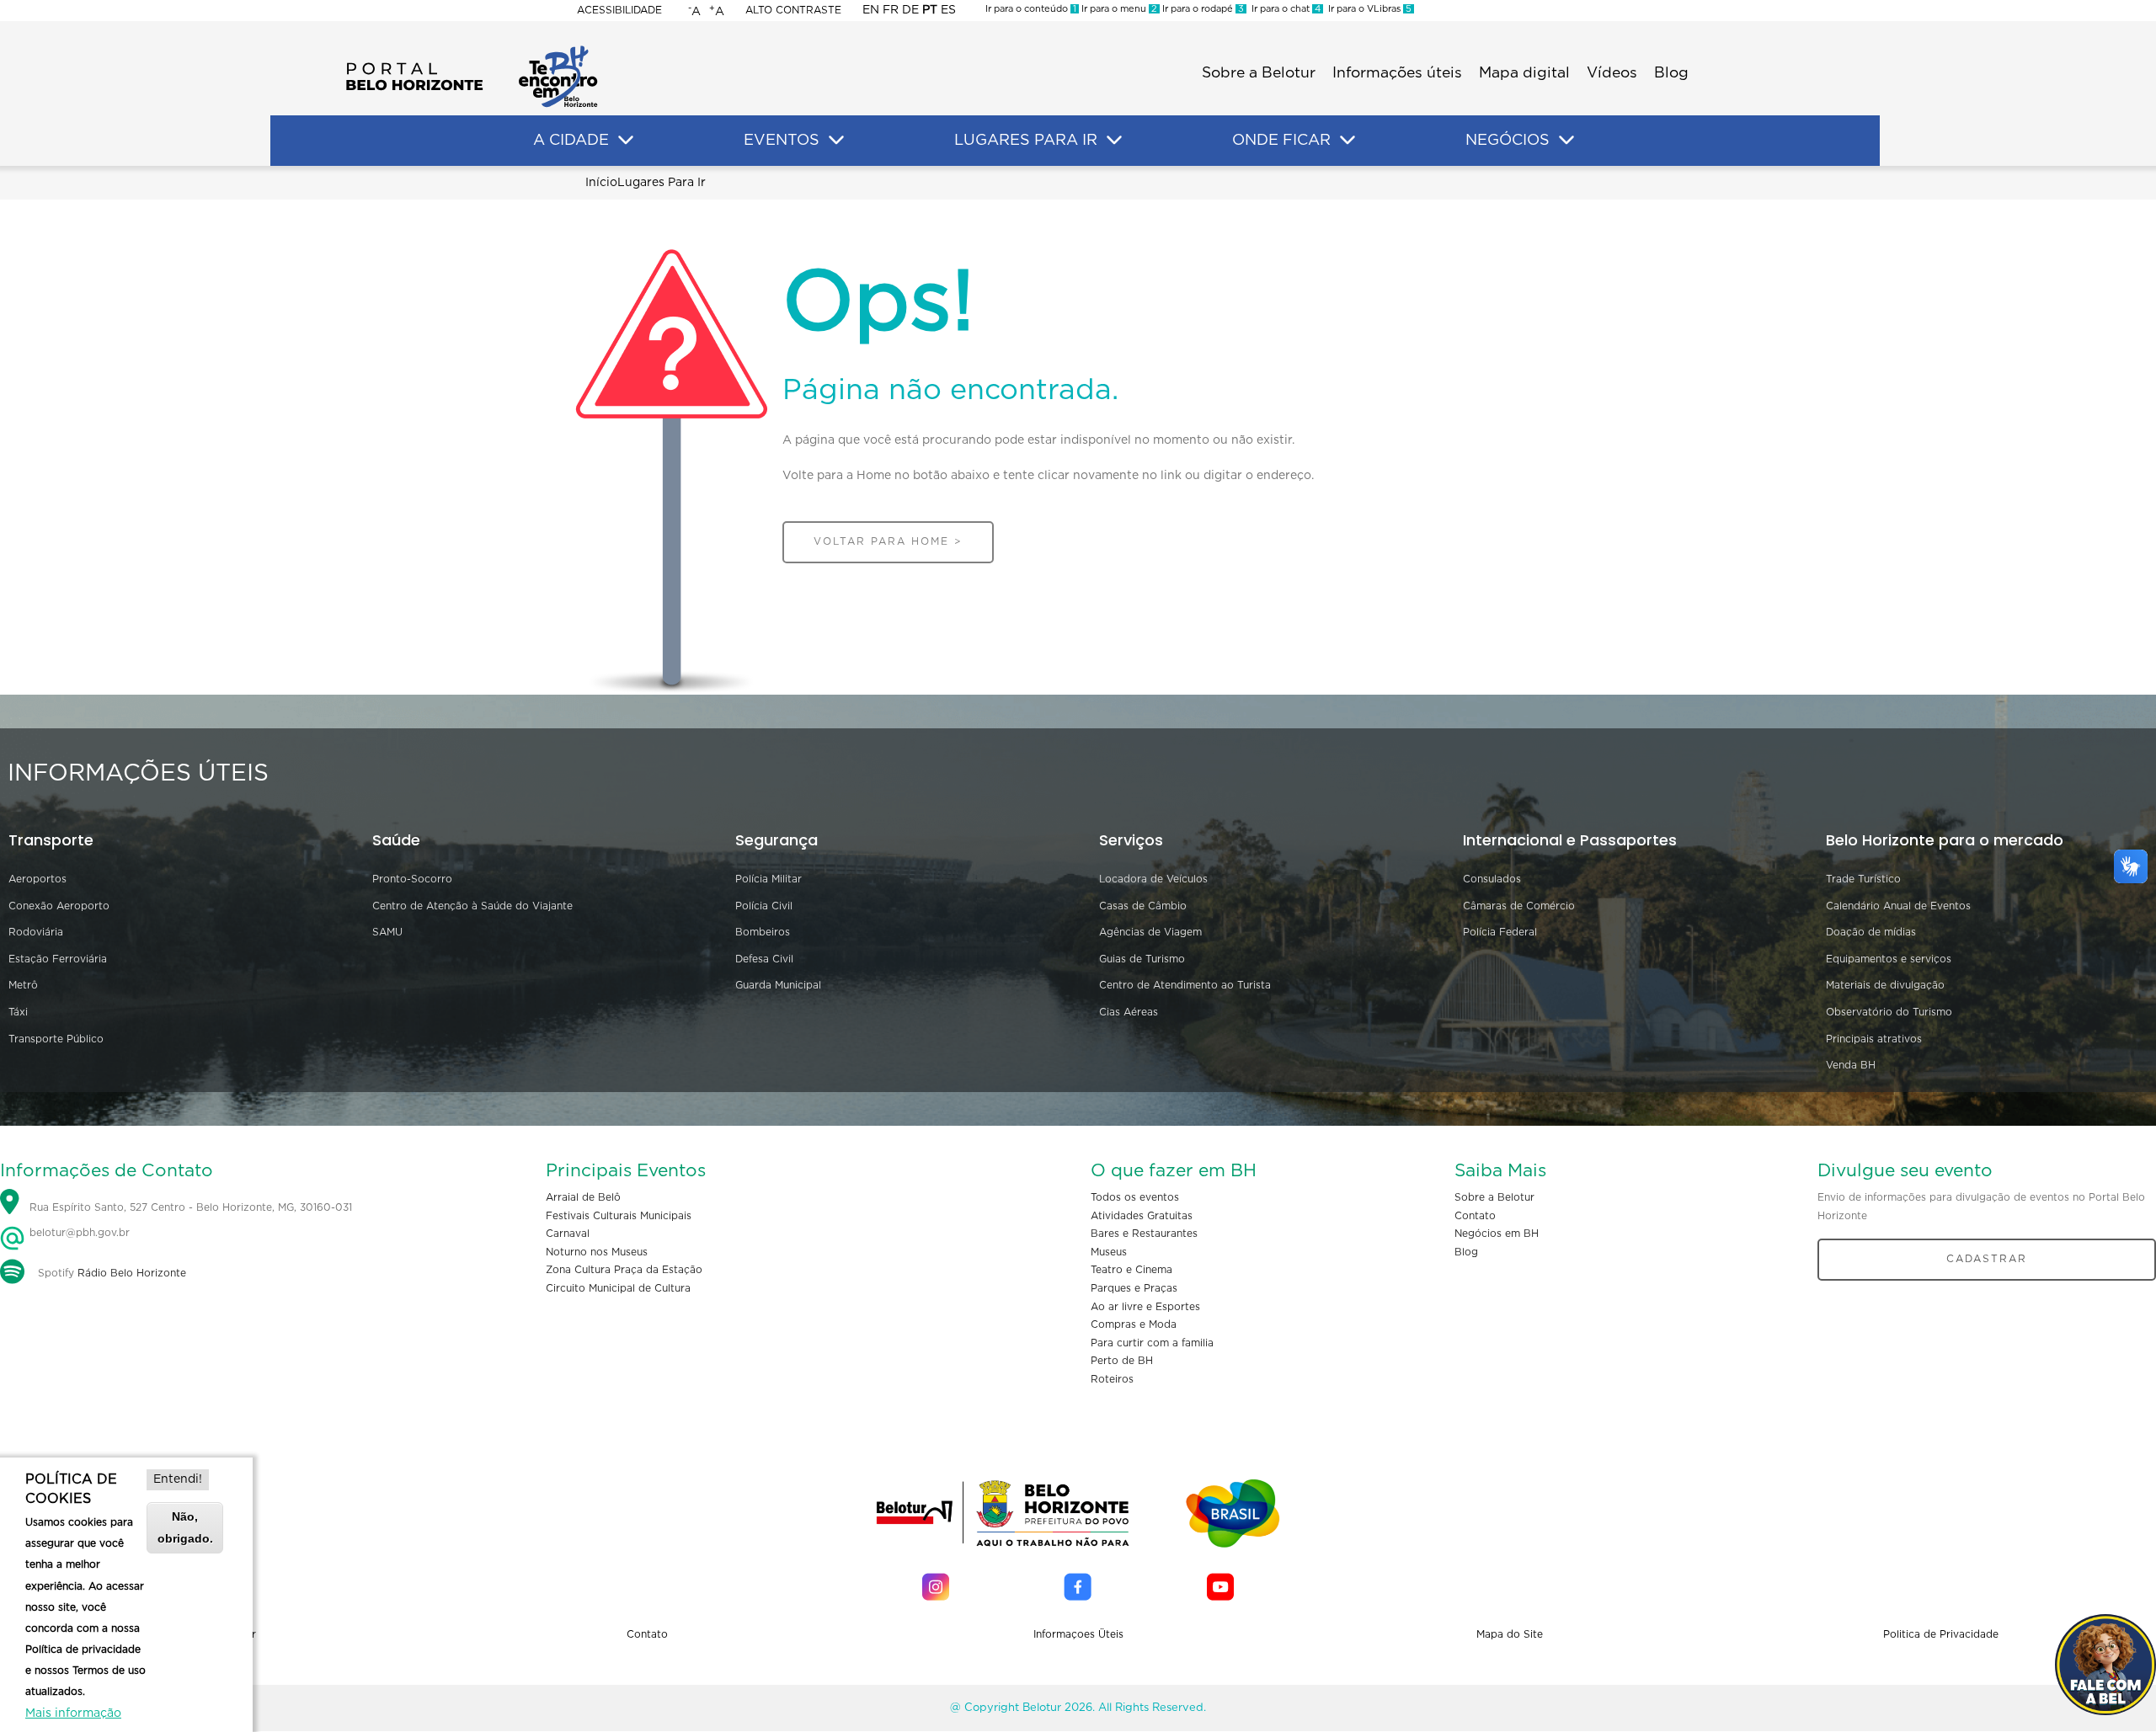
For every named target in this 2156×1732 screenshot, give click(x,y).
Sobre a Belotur (1259, 73)
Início (601, 183)
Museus (1109, 1252)
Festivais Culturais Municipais (619, 1216)
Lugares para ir (662, 183)
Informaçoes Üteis (1078, 1634)
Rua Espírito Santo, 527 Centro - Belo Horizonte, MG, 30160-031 (191, 1207)
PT (930, 10)
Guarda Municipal (778, 985)
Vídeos (1612, 73)
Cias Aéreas (1129, 1012)
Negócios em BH (1497, 1234)
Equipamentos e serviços (1889, 959)
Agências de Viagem (1150, 932)
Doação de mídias (1871, 932)
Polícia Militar (768, 879)
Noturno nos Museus (597, 1252)
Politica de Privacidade (1941, 1634)
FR (891, 10)
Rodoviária (36, 932)
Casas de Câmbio (1143, 906)
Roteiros (1112, 1379)
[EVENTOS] (836, 141)
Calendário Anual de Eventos (1898, 906)
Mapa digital (1524, 73)
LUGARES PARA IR (1026, 141)
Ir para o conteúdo (1031, 9)
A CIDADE (571, 141)
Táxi (18, 1012)
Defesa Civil (764, 959)
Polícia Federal (1500, 932)
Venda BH (1851, 1065)
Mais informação (73, 1713)
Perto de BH (1122, 1361)
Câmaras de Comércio (1519, 906)
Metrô (23, 985)
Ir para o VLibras (1367, 9)
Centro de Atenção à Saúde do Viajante (472, 906)
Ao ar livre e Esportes (1145, 1307)
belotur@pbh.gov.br (78, 1233)
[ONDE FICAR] (1347, 141)
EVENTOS (782, 141)
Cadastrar (1987, 1259)
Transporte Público (56, 1039)
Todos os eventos (1135, 1197)
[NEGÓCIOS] (1566, 141)
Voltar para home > (888, 541)
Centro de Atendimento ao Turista (1185, 985)
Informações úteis (1397, 73)
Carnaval (568, 1234)
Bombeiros (763, 932)
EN (871, 10)
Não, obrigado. (185, 1527)
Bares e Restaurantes (1144, 1234)
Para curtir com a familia (1152, 1343)
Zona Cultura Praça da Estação (624, 1270)
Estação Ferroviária (58, 959)
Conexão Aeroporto (59, 906)
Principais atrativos (1874, 1039)
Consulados (1492, 879)
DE (910, 10)
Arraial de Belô (583, 1197)
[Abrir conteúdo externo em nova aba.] (936, 1587)
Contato (1475, 1216)
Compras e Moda (1134, 1324)
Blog (1671, 73)
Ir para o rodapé (1202, 9)
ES (948, 10)
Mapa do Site (1510, 1634)
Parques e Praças (1134, 1288)
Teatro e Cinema (1131, 1270)
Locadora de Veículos (1153, 879)
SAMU (387, 932)
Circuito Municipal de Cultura (618, 1288)
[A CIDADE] (626, 141)
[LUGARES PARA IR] (1114, 141)
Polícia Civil (764, 906)
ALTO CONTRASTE (793, 10)
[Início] (472, 51)
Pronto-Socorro (412, 879)
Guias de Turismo (1142, 959)
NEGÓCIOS (1508, 141)
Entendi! (178, 1479)
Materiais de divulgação (1885, 985)
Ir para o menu (1118, 9)
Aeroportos (37, 879)
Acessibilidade (619, 10)
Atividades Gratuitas (1142, 1216)
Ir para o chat (1283, 9)
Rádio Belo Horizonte (132, 1273)
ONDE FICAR (1281, 141)
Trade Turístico (1863, 879)
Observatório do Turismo (1889, 1012)
